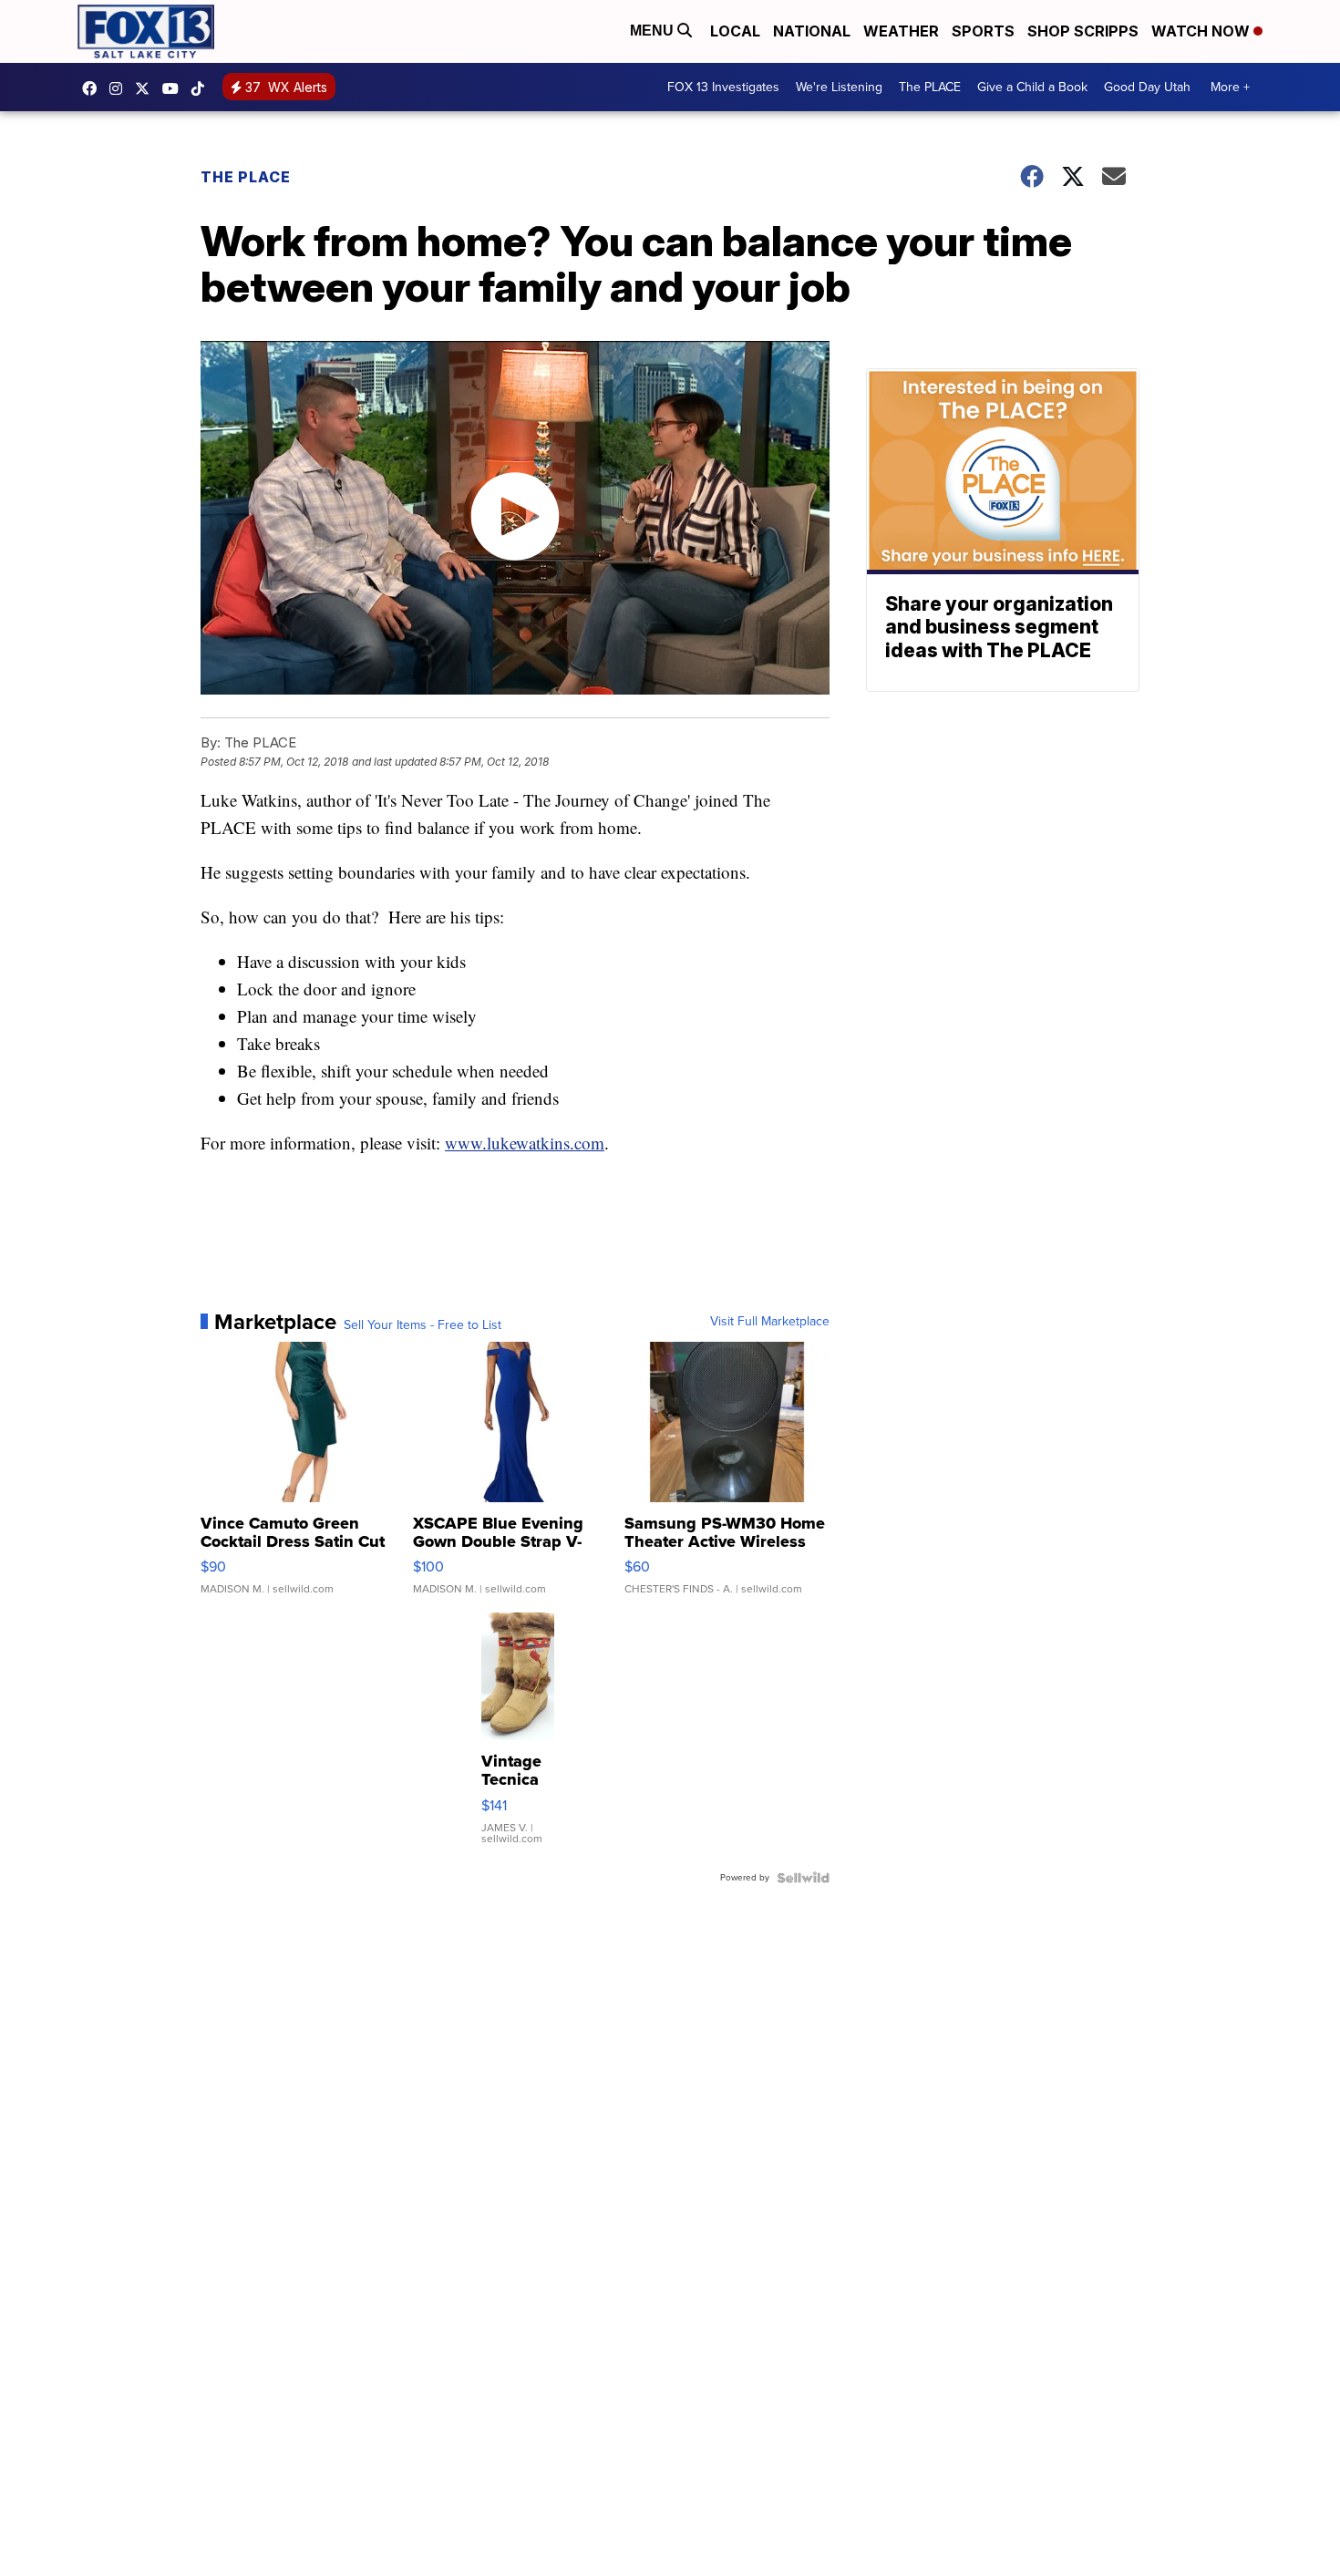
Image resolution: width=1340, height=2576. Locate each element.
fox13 (147, 88)
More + (1230, 87)
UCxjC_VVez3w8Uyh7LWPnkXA (175, 88)
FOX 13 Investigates (723, 87)
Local (735, 31)
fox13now (120, 88)
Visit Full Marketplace (770, 1322)
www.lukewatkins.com (525, 1143)
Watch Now (1202, 31)
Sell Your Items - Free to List (423, 1325)
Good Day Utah (1147, 87)
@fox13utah (202, 88)
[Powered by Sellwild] (803, 1878)
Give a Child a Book (1032, 87)
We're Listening (839, 87)
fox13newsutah (94, 88)
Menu (654, 31)
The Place (246, 177)
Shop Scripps (1083, 31)
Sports (983, 31)
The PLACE (930, 87)
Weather (901, 31)
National (812, 31)
